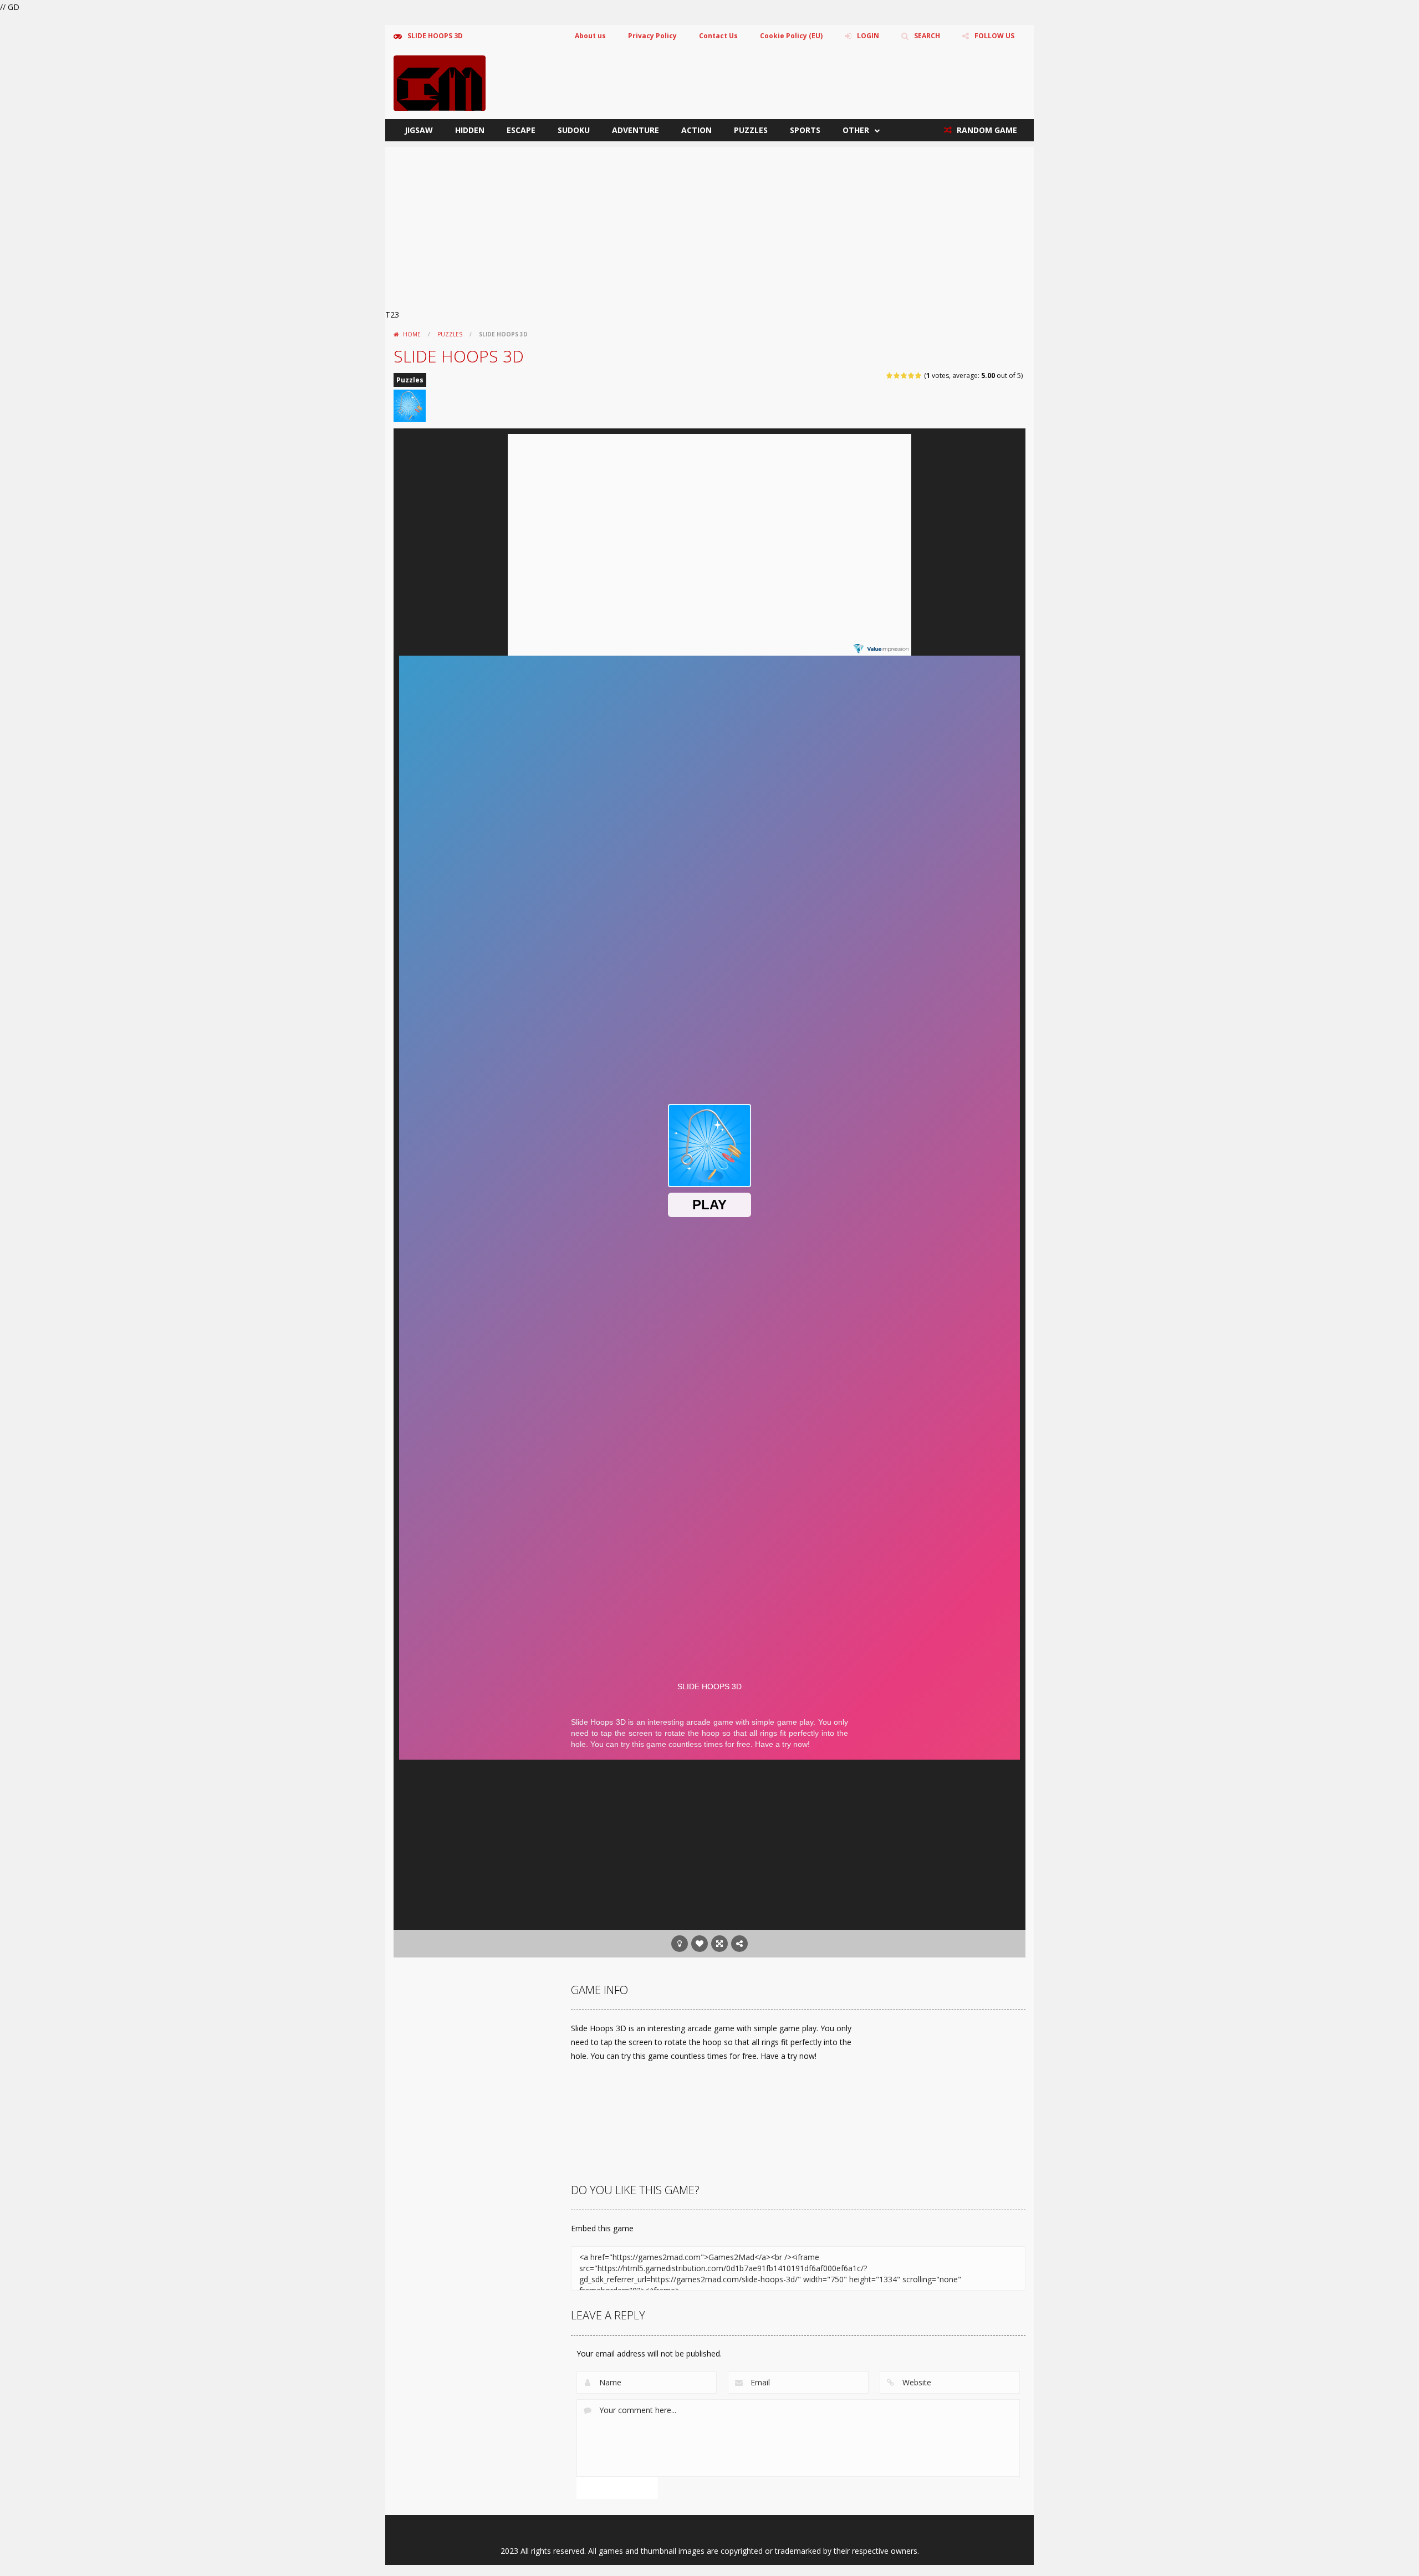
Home (412, 334)
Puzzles (751, 130)
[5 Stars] (919, 375)
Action (696, 130)
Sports (805, 130)
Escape (521, 130)
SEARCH (927, 36)
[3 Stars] (904, 375)
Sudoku (574, 130)
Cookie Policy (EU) (791, 36)
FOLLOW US (994, 36)
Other (856, 130)
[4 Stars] (912, 375)
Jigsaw (419, 130)
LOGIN (868, 36)
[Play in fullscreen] (719, 1944)
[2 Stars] (897, 375)
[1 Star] (890, 375)
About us (590, 36)
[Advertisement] (709, 224)
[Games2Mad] (440, 82)
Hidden (470, 130)
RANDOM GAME (986, 130)
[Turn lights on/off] (680, 1944)
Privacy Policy (652, 36)
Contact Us (718, 36)
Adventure (636, 130)
